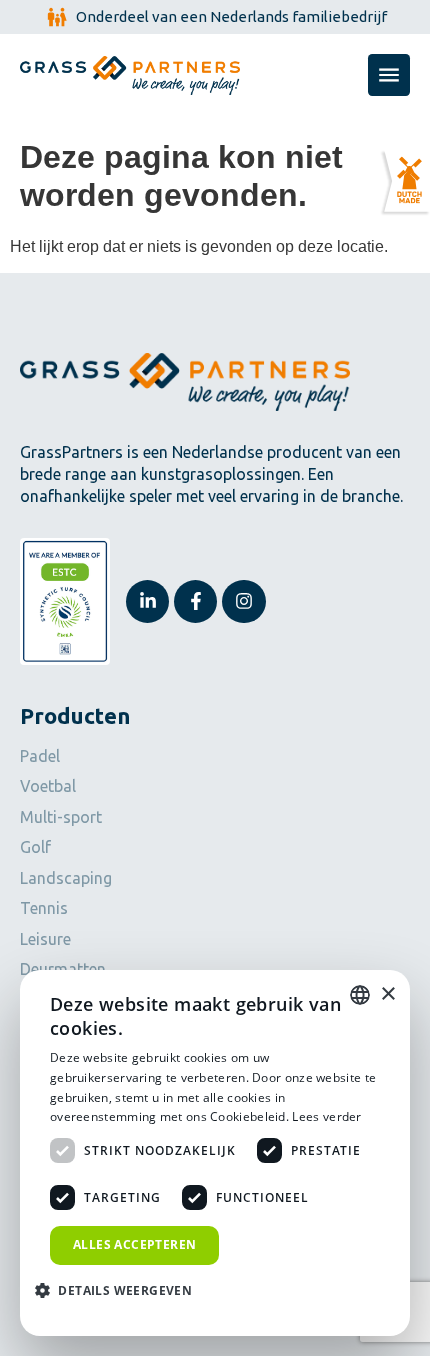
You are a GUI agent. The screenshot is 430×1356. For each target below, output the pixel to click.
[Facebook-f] (195, 601)
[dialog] (215, 1153)
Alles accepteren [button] (134, 1244)
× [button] (387, 994)
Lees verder (326, 1116)
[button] (121, 1291)
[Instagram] (243, 601)
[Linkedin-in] (147, 601)
